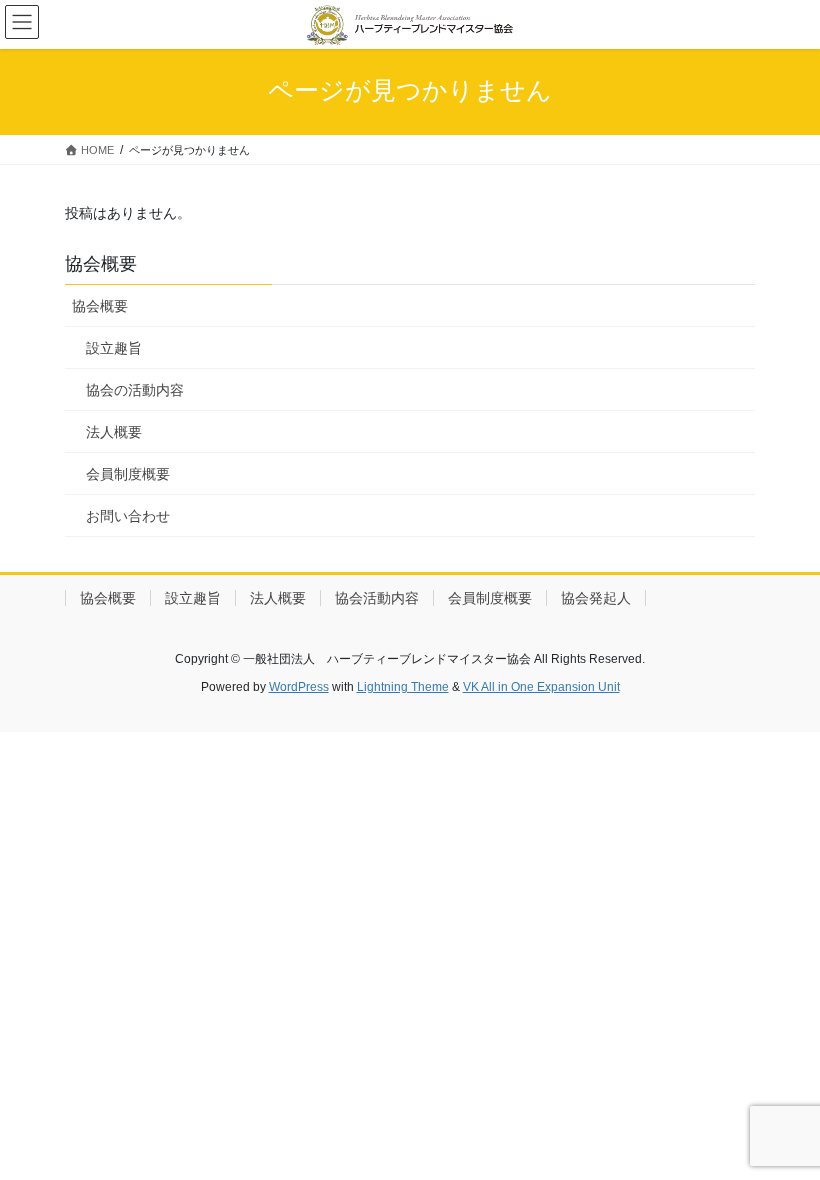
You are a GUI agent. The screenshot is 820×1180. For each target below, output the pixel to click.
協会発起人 (596, 598)
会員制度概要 (128, 474)
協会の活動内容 (135, 390)
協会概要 (100, 306)
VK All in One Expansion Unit (541, 687)
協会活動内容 (377, 598)
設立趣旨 (114, 348)
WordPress (299, 687)
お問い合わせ (128, 516)
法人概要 (114, 432)
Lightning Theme (403, 687)
